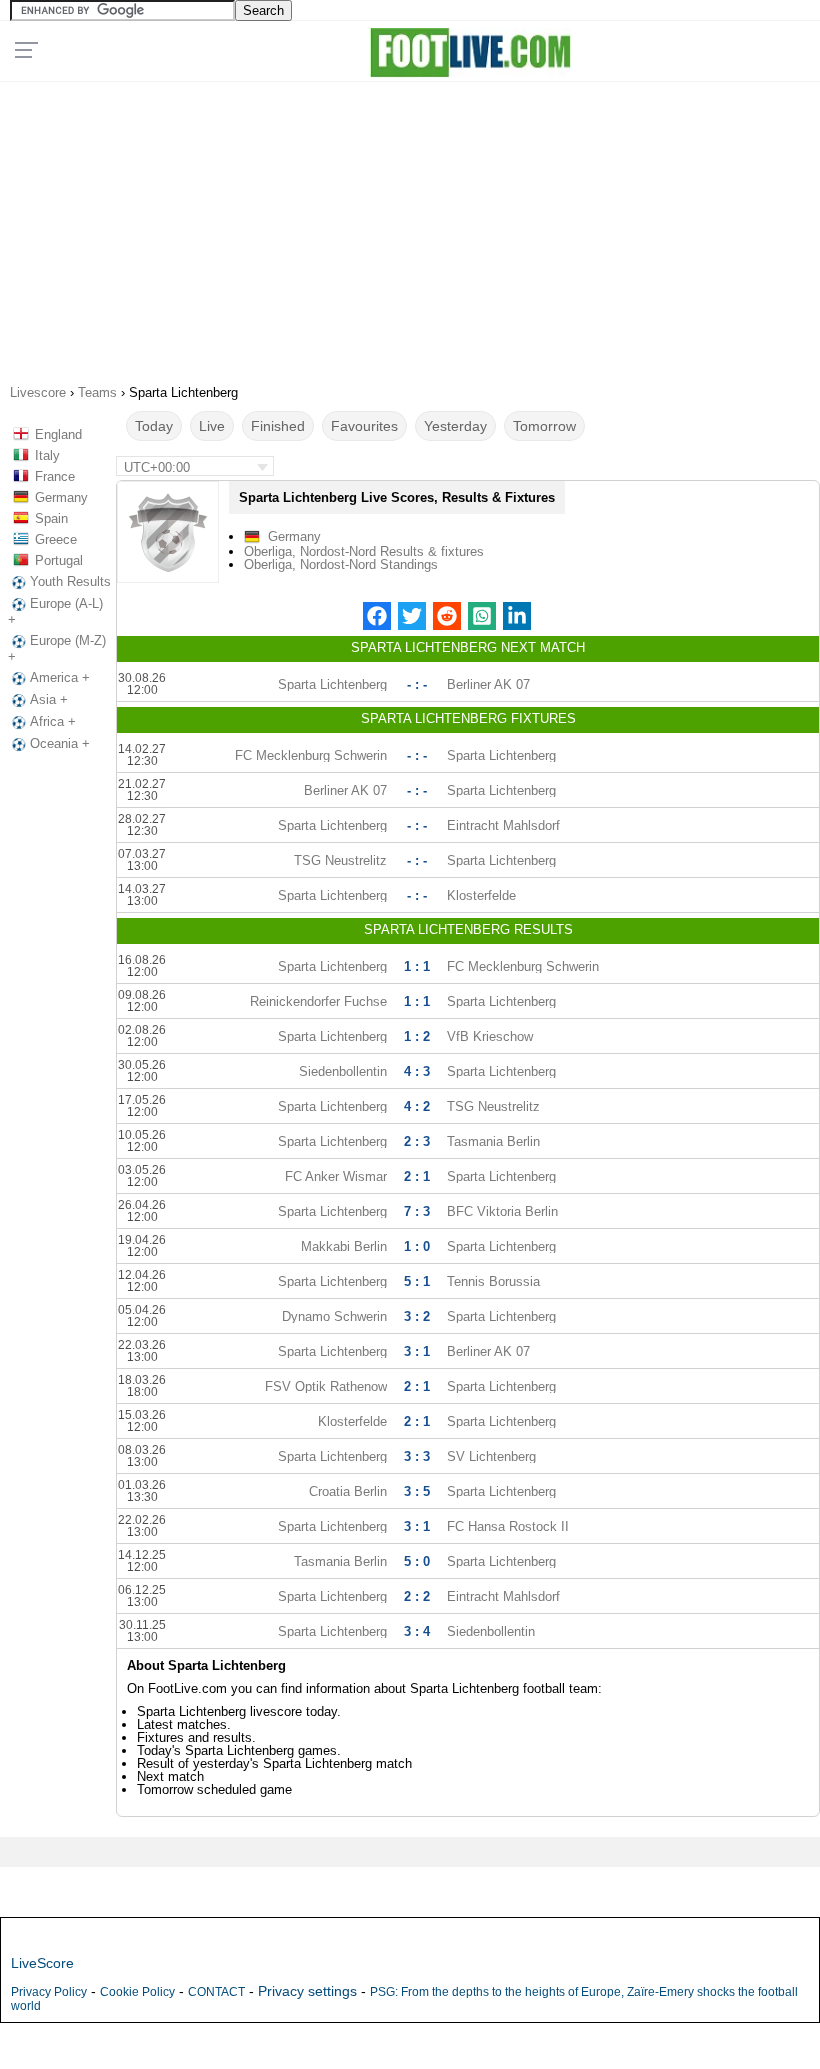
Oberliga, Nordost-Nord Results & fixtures (364, 551)
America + (60, 677)
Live (212, 426)
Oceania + (60, 743)
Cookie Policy (137, 1992)
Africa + (53, 721)
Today (154, 426)
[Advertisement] (410, 226)
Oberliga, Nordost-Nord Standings (341, 564)
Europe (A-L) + (55, 611)
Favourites (364, 426)
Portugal (59, 560)
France (55, 476)
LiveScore (42, 1963)
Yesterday (455, 426)
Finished (278, 426)
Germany (61, 497)
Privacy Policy (49, 1992)
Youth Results (70, 581)
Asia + (49, 699)
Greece (56, 539)
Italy (47, 455)
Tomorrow (544, 426)
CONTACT (216, 1992)
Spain (51, 518)
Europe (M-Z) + (57, 648)
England (58, 434)
